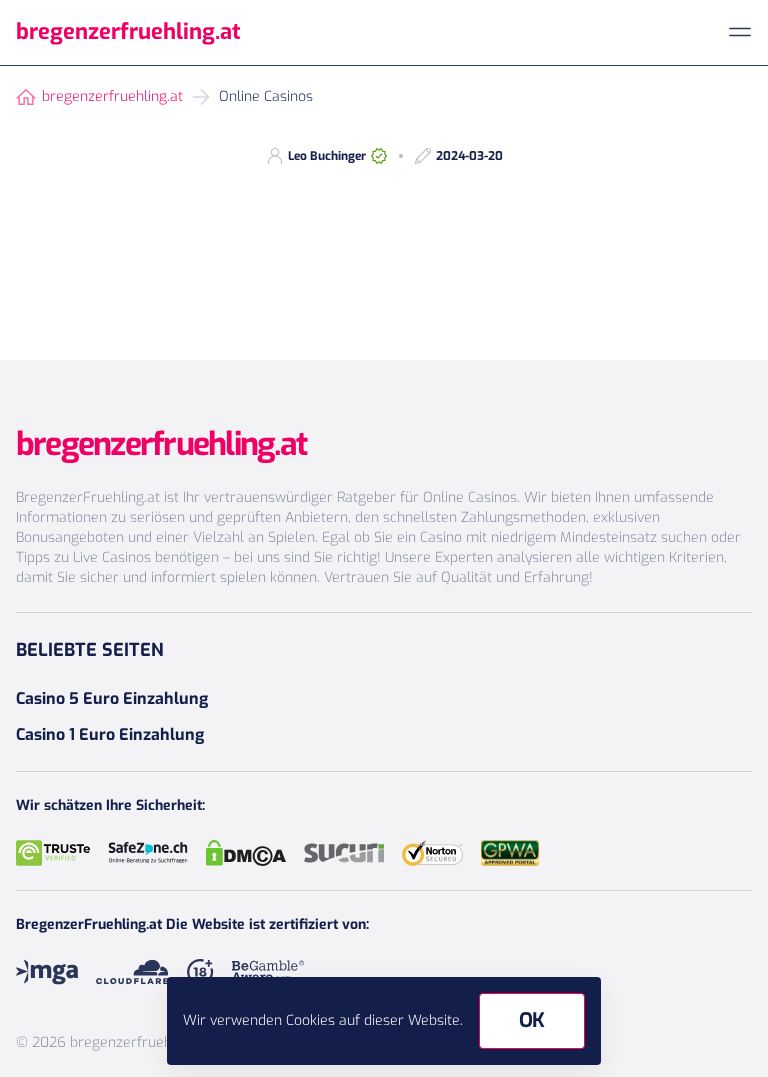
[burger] (740, 32)
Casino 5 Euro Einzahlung (112, 698)
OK (532, 1020)
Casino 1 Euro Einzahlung (110, 734)
